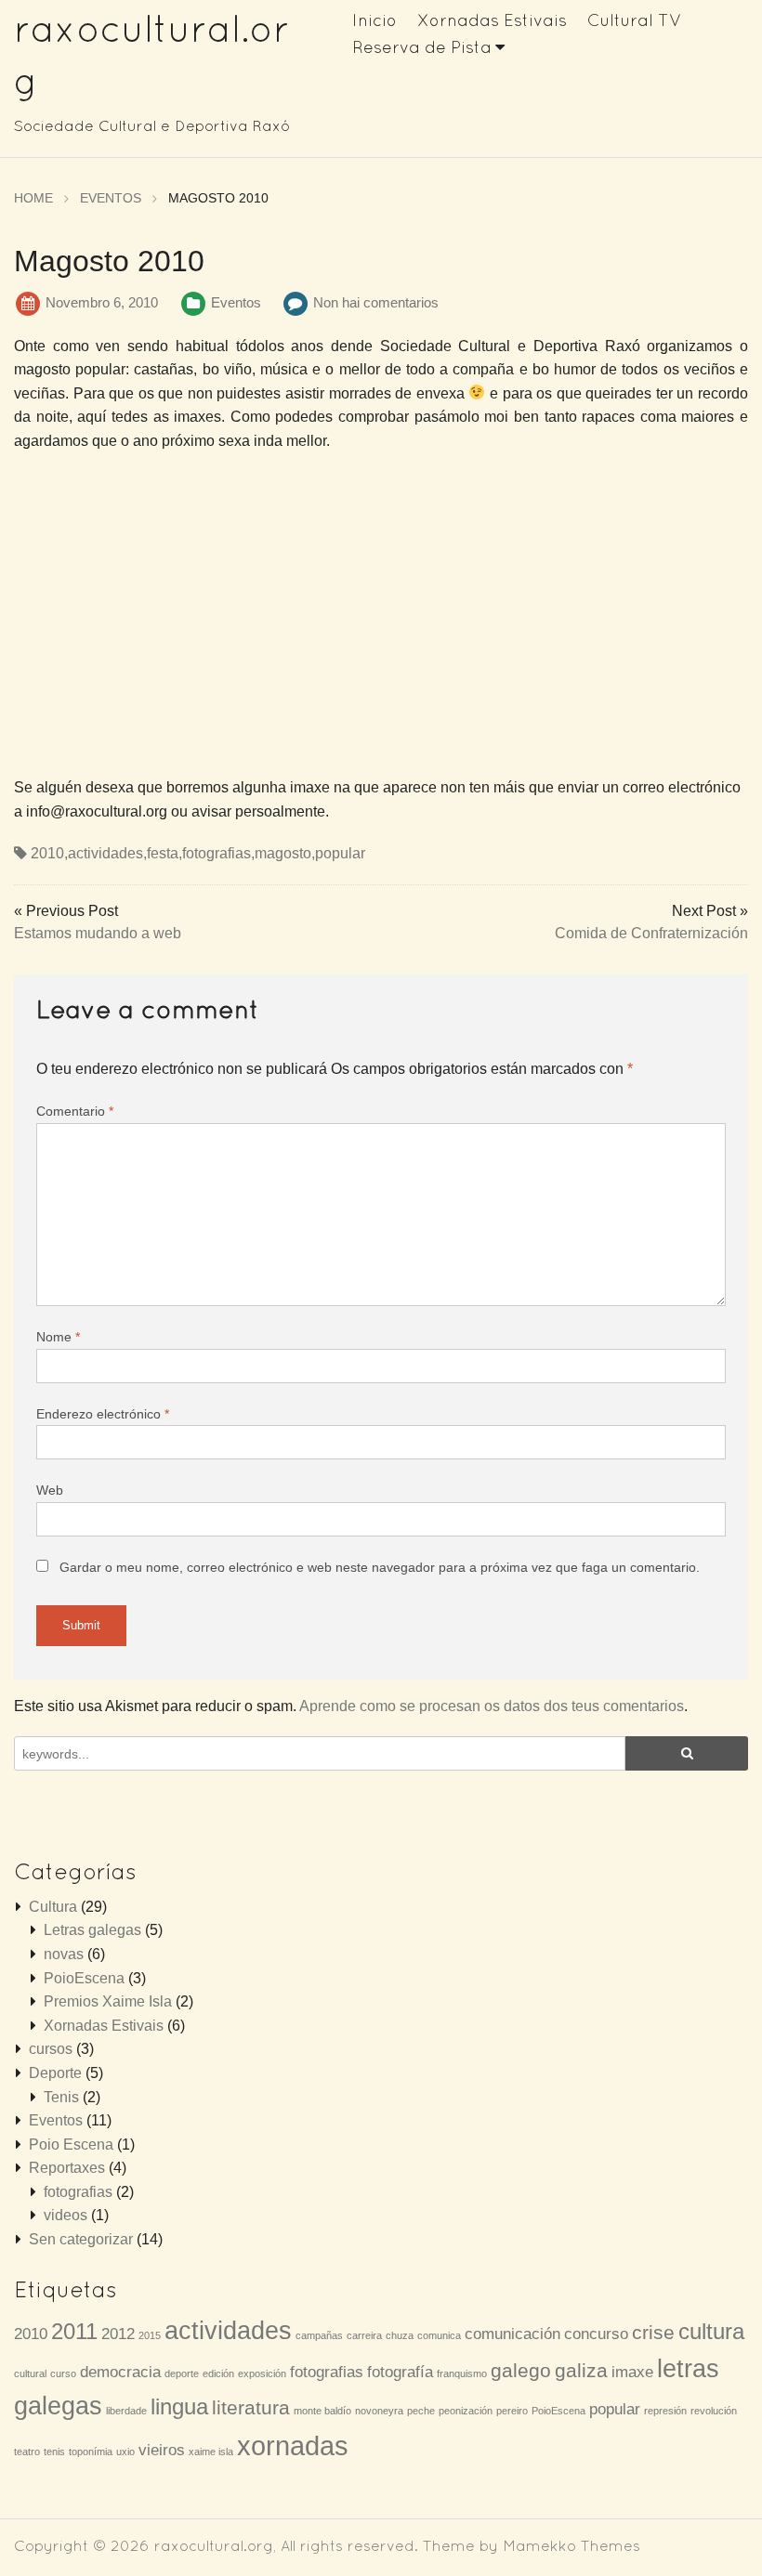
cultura (711, 2331)
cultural (30, 2373)
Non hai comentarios (376, 302)
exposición (262, 2373)
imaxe (632, 2372)
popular (340, 853)
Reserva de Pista (422, 47)
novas (64, 1954)
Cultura (53, 1907)
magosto (283, 853)
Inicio (374, 20)
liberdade (126, 2411)
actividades (105, 853)
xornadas (293, 2445)
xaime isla (211, 2452)
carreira (364, 2335)
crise (653, 2332)
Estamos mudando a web (98, 933)
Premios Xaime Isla (108, 2001)
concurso (596, 2334)
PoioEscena (84, 1978)
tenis (54, 2452)
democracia (120, 2372)
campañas (319, 2335)
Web (50, 1490)
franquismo (462, 2373)
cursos (51, 2049)
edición (218, 2373)
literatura (251, 2407)
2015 (150, 2335)
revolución (714, 2411)
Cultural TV (635, 20)
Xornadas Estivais (492, 20)
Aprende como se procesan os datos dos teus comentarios (492, 1706)
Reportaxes (67, 2168)
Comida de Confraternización (651, 933)
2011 (74, 2331)
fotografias (217, 853)
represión (665, 2411)
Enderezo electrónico (103, 1414)
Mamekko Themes (571, 2545)
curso (63, 2373)
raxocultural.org (214, 2545)
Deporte (55, 2073)
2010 (47, 853)
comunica (439, 2335)
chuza (400, 2335)
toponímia (91, 2452)
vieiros (162, 2450)
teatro (27, 2452)
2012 (118, 2334)
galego (521, 2370)
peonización (466, 2411)
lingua (179, 2406)
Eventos (236, 302)
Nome (58, 1337)
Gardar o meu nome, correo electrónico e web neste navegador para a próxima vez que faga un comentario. (380, 1567)
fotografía (400, 2372)
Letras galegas (92, 1930)
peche (421, 2411)
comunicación (512, 2334)
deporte (182, 2373)
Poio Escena (71, 2144)
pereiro (512, 2411)
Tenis (61, 2097)
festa (163, 853)
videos (66, 2215)
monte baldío (322, 2411)
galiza (581, 2370)
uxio (125, 2452)
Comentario (75, 1111)
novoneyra (379, 2411)
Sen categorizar (81, 2239)
